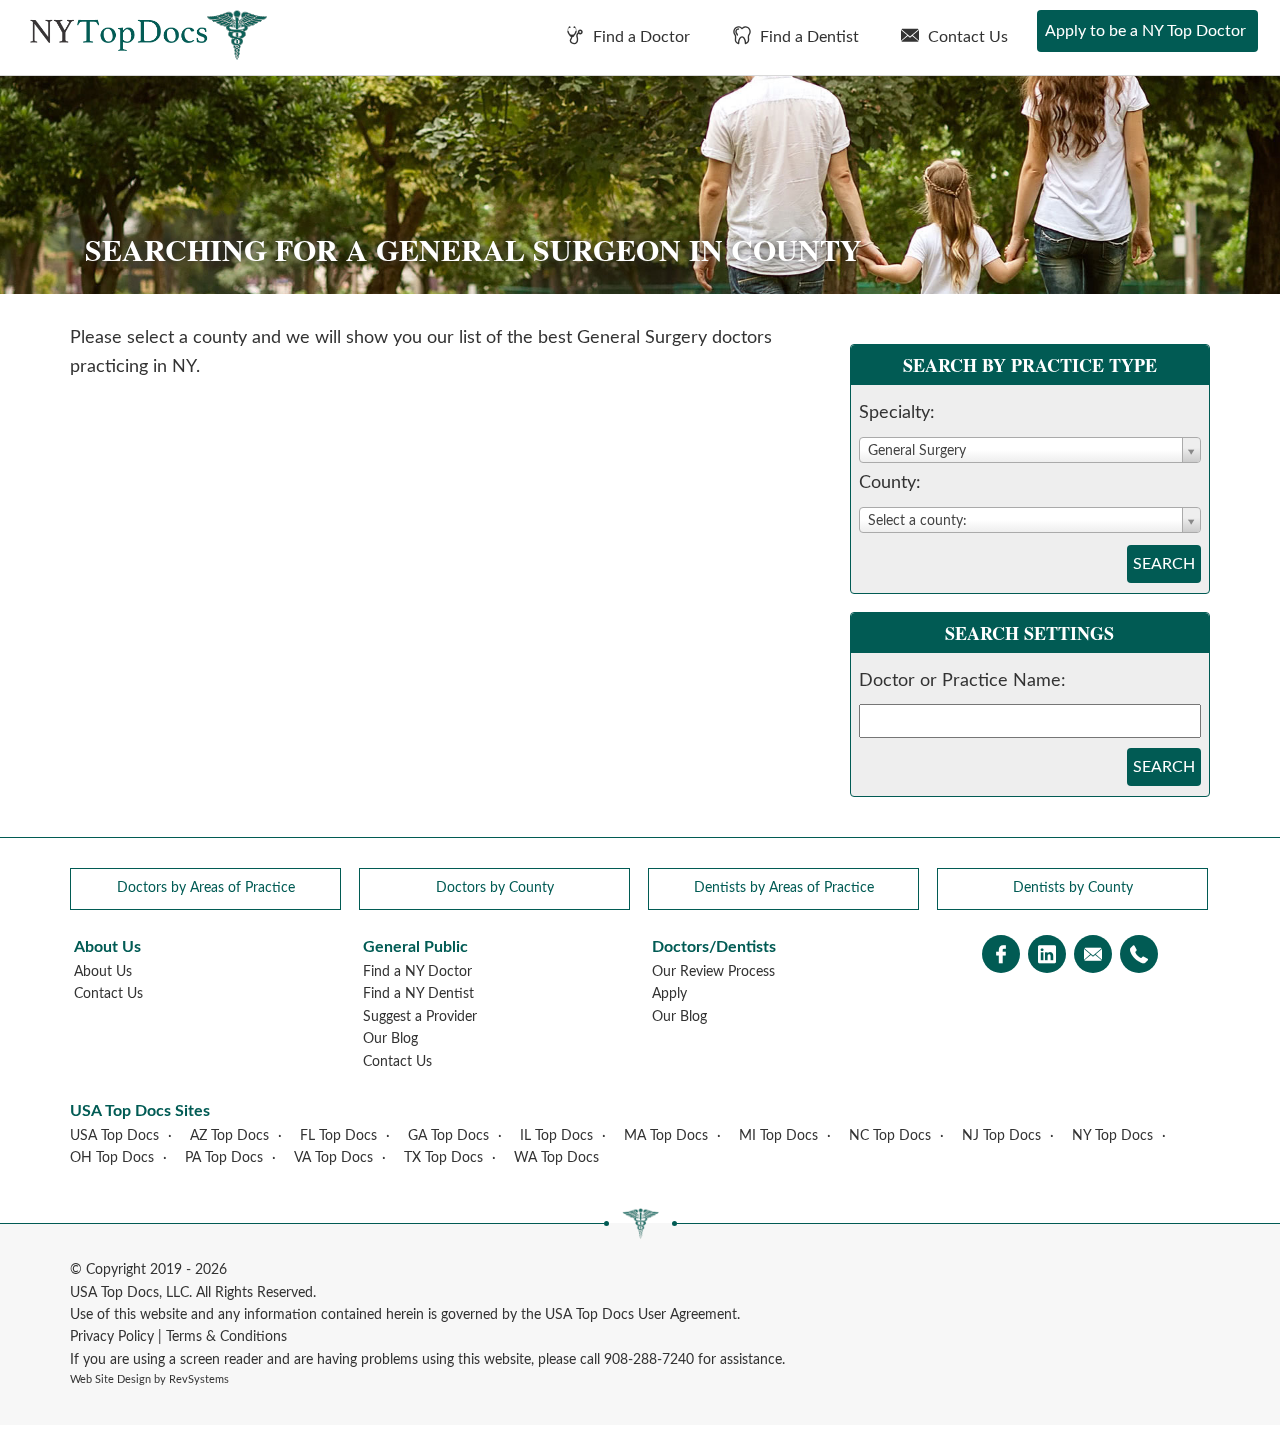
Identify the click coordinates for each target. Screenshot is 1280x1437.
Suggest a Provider (420, 1017)
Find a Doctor (639, 37)
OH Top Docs (112, 1158)
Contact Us (966, 37)
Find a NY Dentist (418, 994)
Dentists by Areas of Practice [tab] (784, 888)
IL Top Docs (556, 1136)
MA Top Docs (666, 1136)
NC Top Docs (890, 1136)
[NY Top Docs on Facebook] (1001, 957)
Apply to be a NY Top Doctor (1145, 31)
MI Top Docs (778, 1136)
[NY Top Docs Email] (1093, 957)
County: (890, 483)
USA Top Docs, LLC (129, 1293)
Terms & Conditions (226, 1337)
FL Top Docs (338, 1136)
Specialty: (897, 413)
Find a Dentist (807, 37)
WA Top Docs (556, 1158)
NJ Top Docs (1001, 1136)
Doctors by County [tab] (495, 888)
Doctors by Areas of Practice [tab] (206, 888)
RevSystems (199, 1379)
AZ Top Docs (229, 1136)
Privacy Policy (112, 1337)
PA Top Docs (224, 1158)
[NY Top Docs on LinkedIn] (1047, 957)
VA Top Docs (333, 1158)
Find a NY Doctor (417, 972)
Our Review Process (713, 972)
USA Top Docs (114, 1136)
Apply (669, 994)
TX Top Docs (443, 1158)
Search (1164, 564)
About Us (103, 972)
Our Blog (390, 1039)
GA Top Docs (448, 1136)
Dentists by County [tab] (1073, 888)
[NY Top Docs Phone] (1139, 957)
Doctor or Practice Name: (962, 681)
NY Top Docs (1112, 1136)
